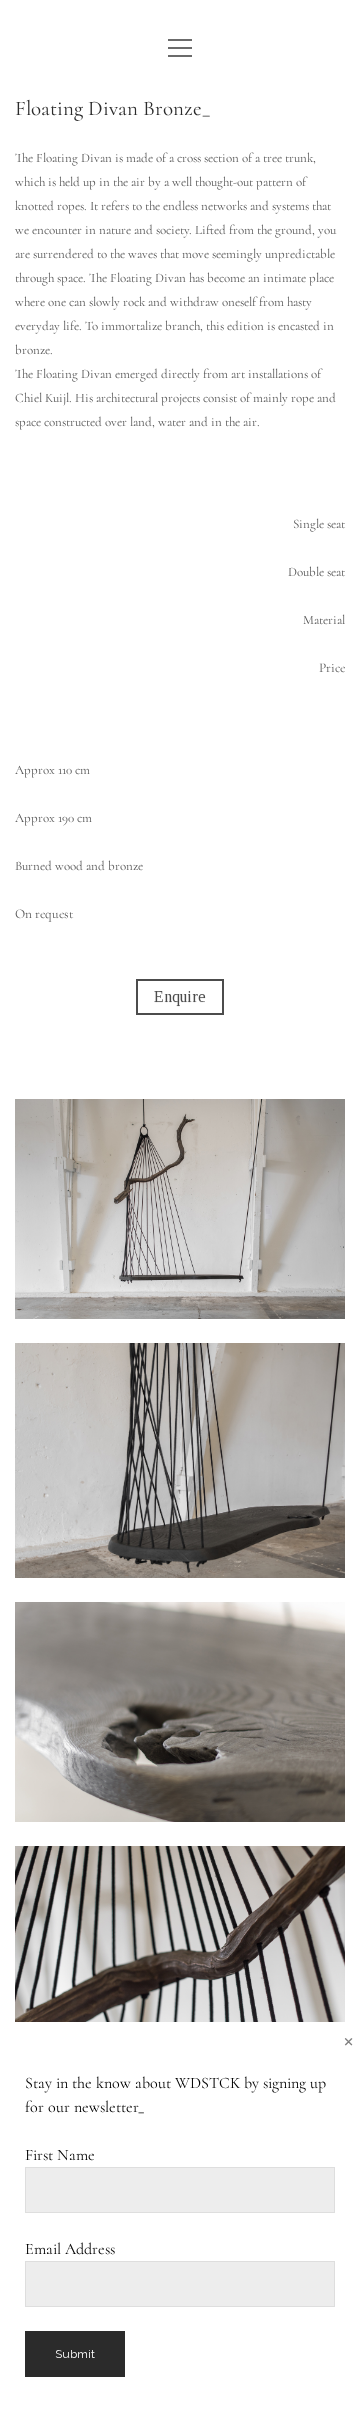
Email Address (70, 2249)
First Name (60, 2155)
